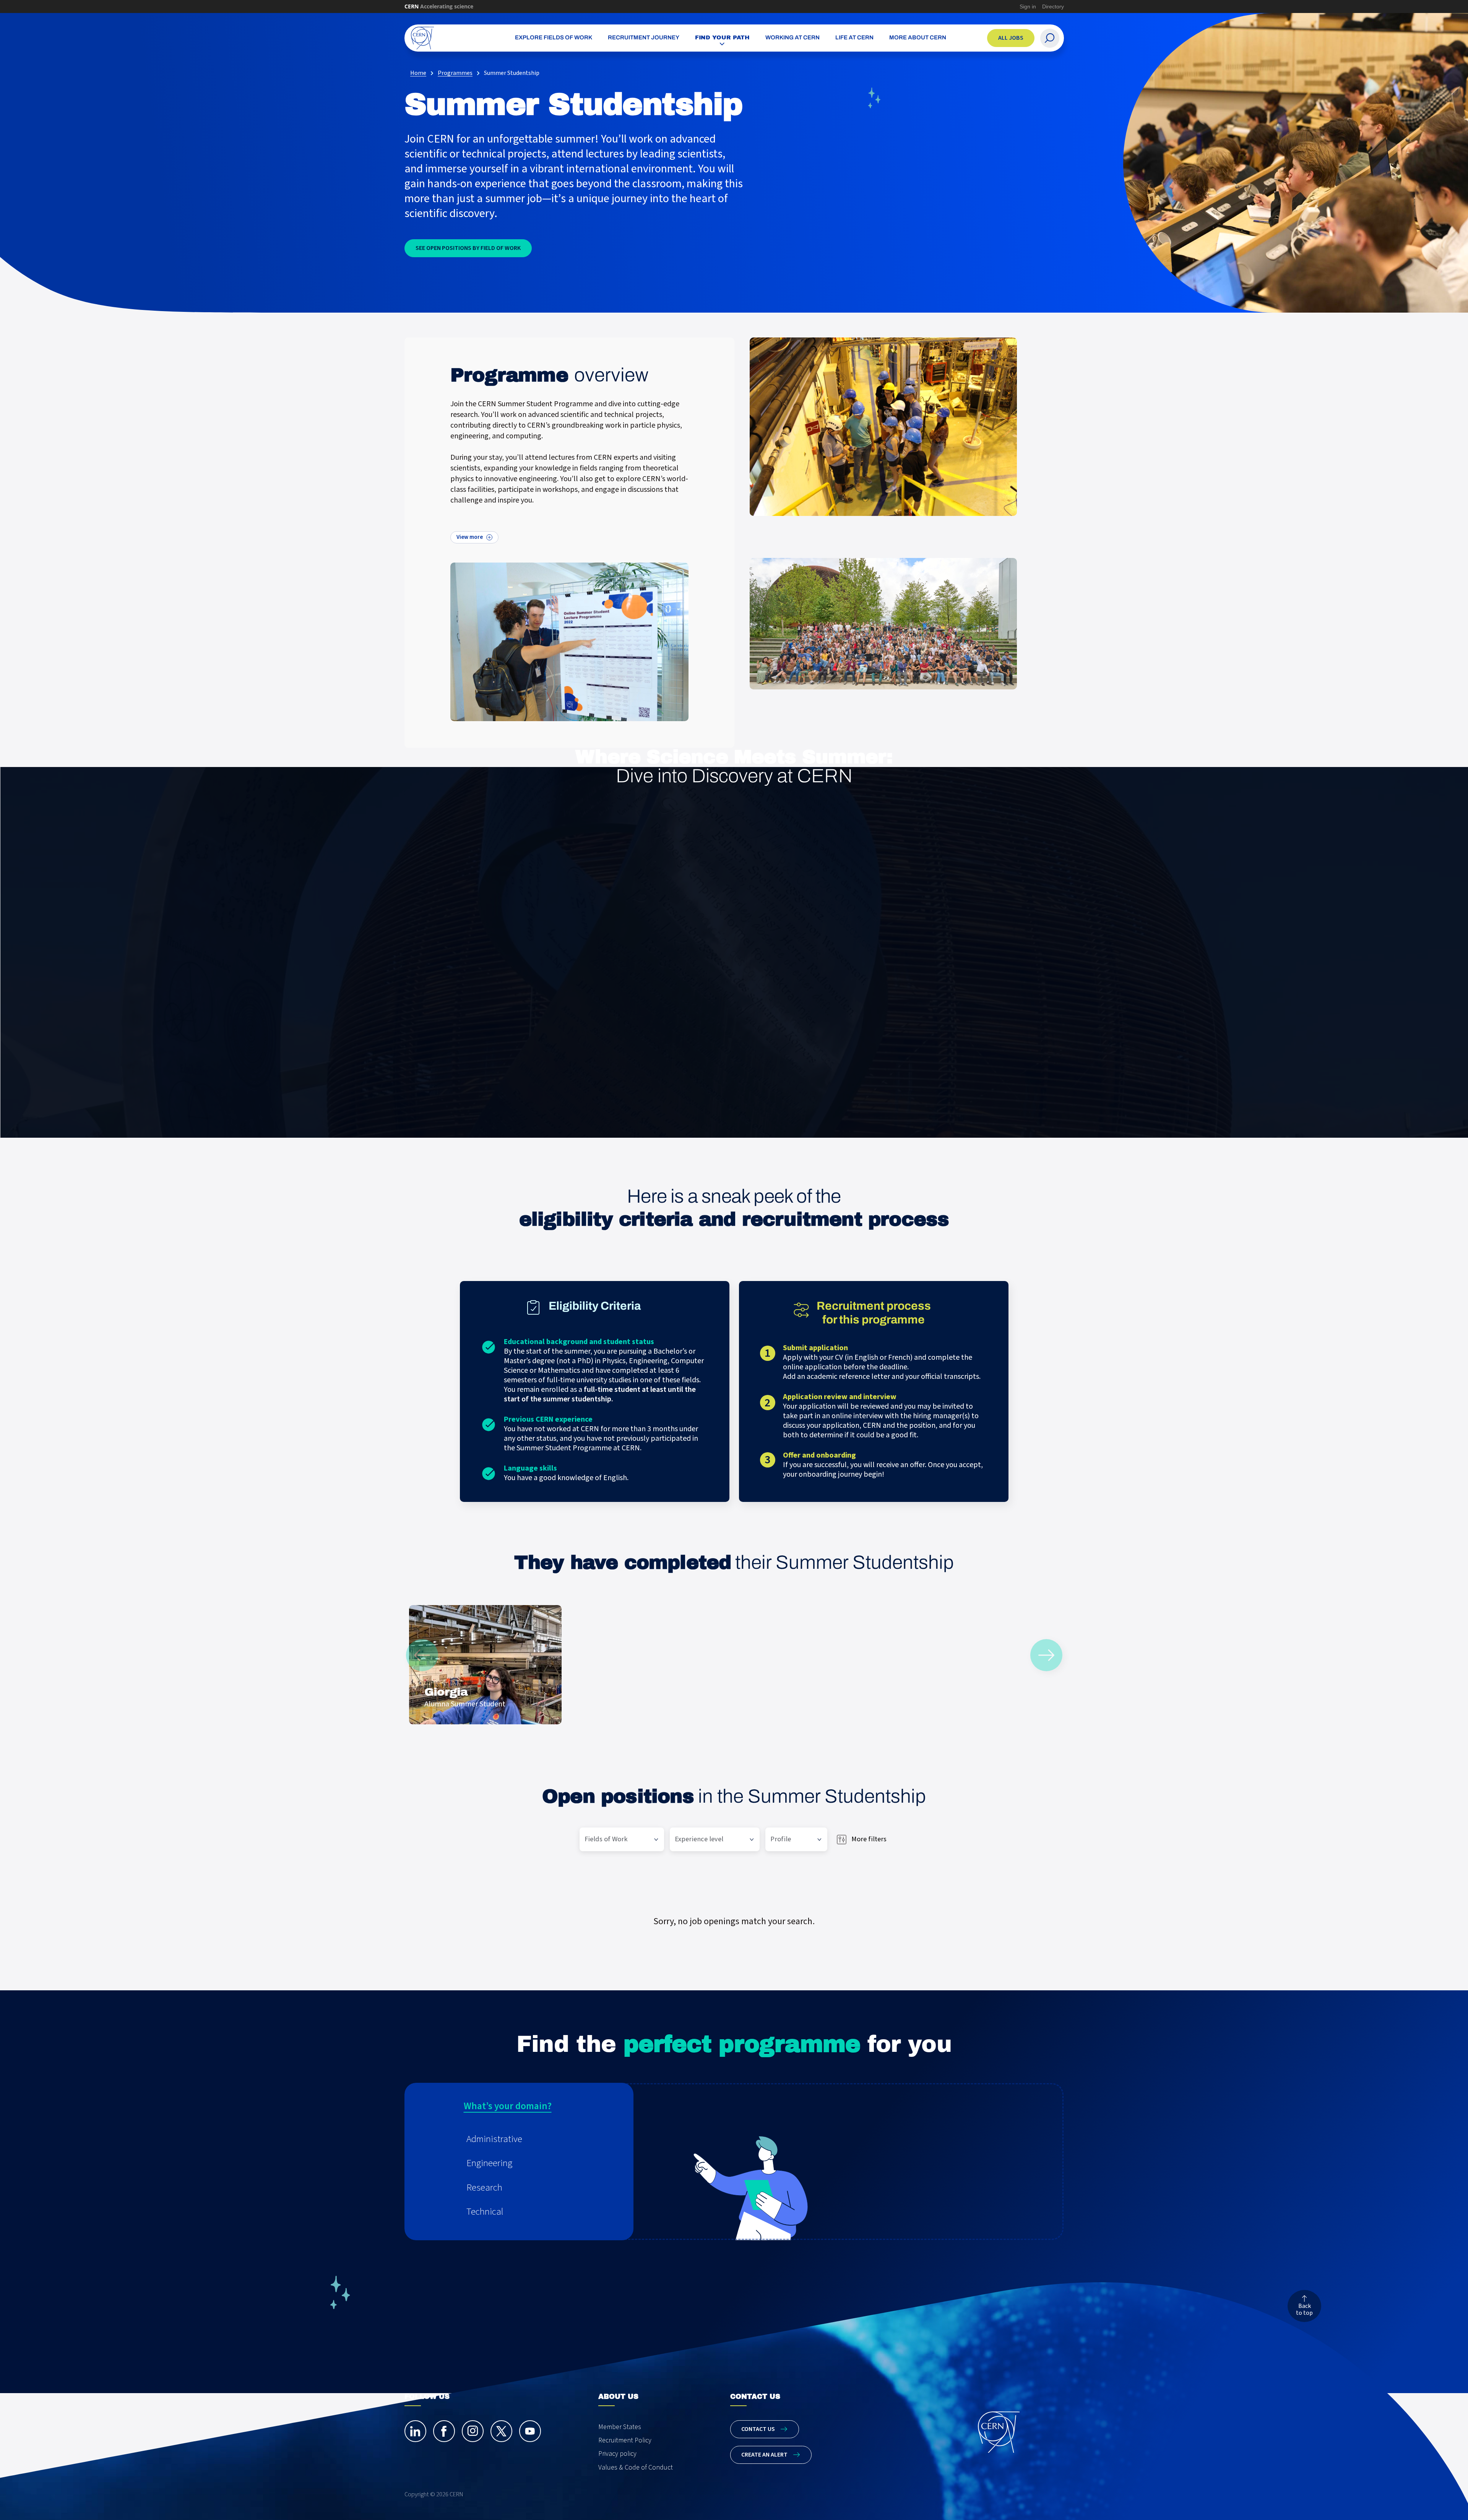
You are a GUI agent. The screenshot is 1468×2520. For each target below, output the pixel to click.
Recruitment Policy (625, 2440)
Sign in (1028, 6)
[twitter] (501, 2431)
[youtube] (530, 2431)
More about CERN (918, 38)
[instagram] (473, 2431)
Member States (620, 2427)
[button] (529, 2139)
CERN (439, 6)
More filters (869, 1839)
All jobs (1011, 38)
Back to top (1304, 2309)
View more (470, 537)
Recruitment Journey (644, 38)
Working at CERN (792, 38)
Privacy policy (617, 2454)
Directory (1053, 6)
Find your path (723, 37)
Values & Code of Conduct (636, 2467)
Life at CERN (854, 38)
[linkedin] (415, 2431)
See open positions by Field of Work (468, 248)
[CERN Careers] (448, 38)
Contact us (758, 2429)
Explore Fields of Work (554, 38)
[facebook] (444, 2431)
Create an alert (764, 2455)
